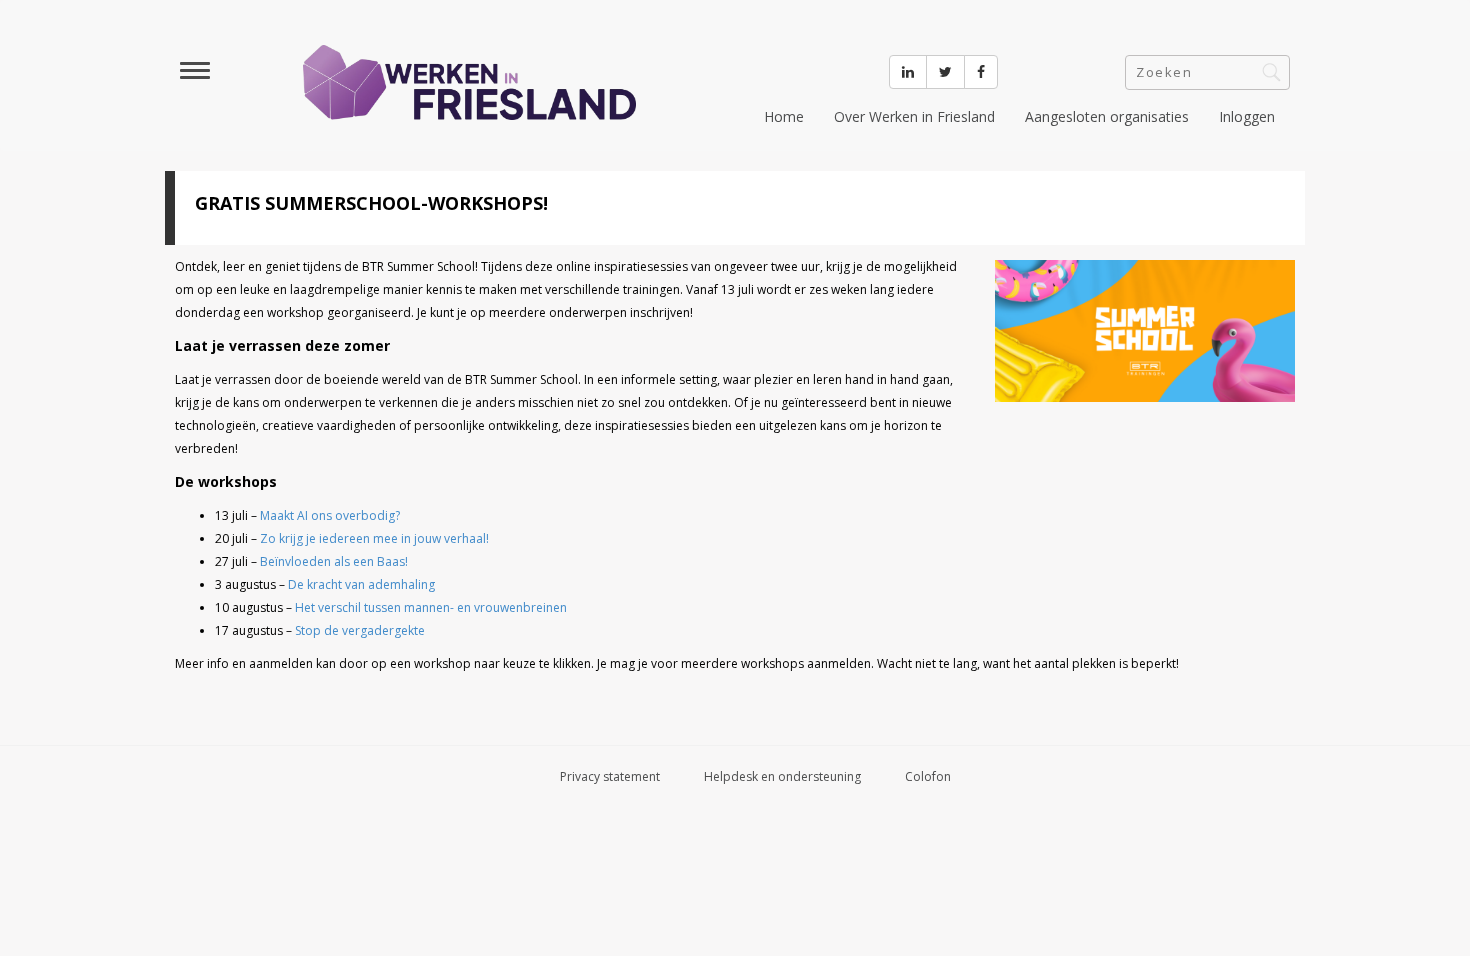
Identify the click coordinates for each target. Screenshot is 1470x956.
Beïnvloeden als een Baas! (334, 561)
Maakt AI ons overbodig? (330, 515)
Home (784, 116)
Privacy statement (610, 776)
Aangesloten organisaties (1107, 116)
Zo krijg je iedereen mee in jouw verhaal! (374, 538)
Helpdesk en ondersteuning (782, 776)
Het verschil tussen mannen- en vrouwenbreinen (431, 607)
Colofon (928, 776)
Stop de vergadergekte (360, 630)
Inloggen (1247, 116)
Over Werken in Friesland (914, 116)
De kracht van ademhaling (361, 584)
